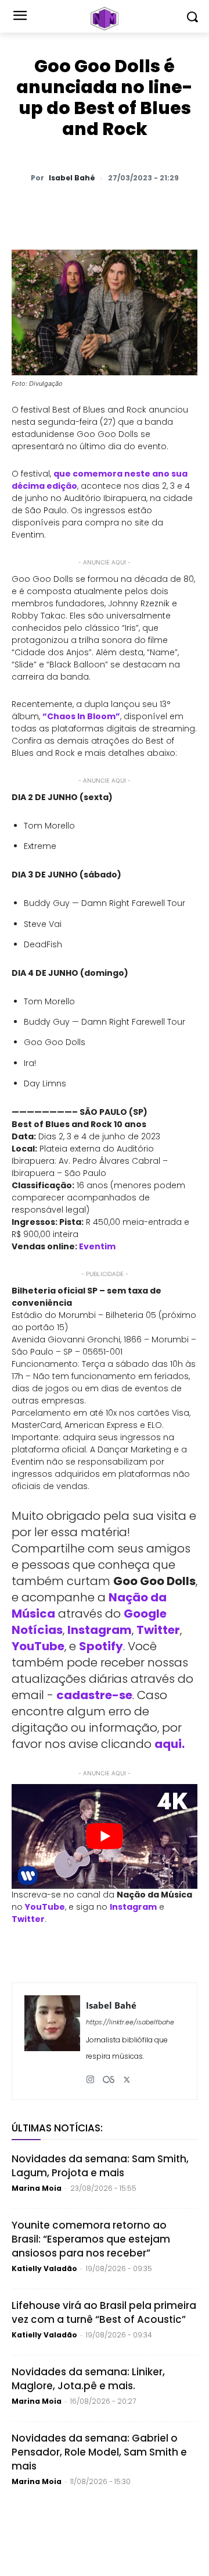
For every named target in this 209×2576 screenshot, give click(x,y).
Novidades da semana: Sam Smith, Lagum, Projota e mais (100, 2166)
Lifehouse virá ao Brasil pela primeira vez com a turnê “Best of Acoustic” (104, 2312)
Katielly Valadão (44, 2268)
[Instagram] (90, 2075)
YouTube (38, 1646)
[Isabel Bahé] (52, 2041)
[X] (87, 208)
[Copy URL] (193, 208)
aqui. (170, 1744)
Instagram (100, 1630)
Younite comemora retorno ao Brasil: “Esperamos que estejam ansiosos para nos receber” (91, 2239)
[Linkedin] (167, 208)
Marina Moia (37, 2188)
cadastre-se (94, 1695)
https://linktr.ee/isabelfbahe (130, 2022)
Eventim (97, 1246)
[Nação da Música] (105, 19)
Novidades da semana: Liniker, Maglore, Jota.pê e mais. (88, 2379)
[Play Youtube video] (105, 1836)
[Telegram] (140, 208)
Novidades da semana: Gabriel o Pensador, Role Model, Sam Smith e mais (99, 2452)
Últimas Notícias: (57, 2128)
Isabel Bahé (72, 178)
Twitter (158, 1630)
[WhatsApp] (60, 208)
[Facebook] (113, 208)
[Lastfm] (109, 2075)
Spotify (101, 1646)
